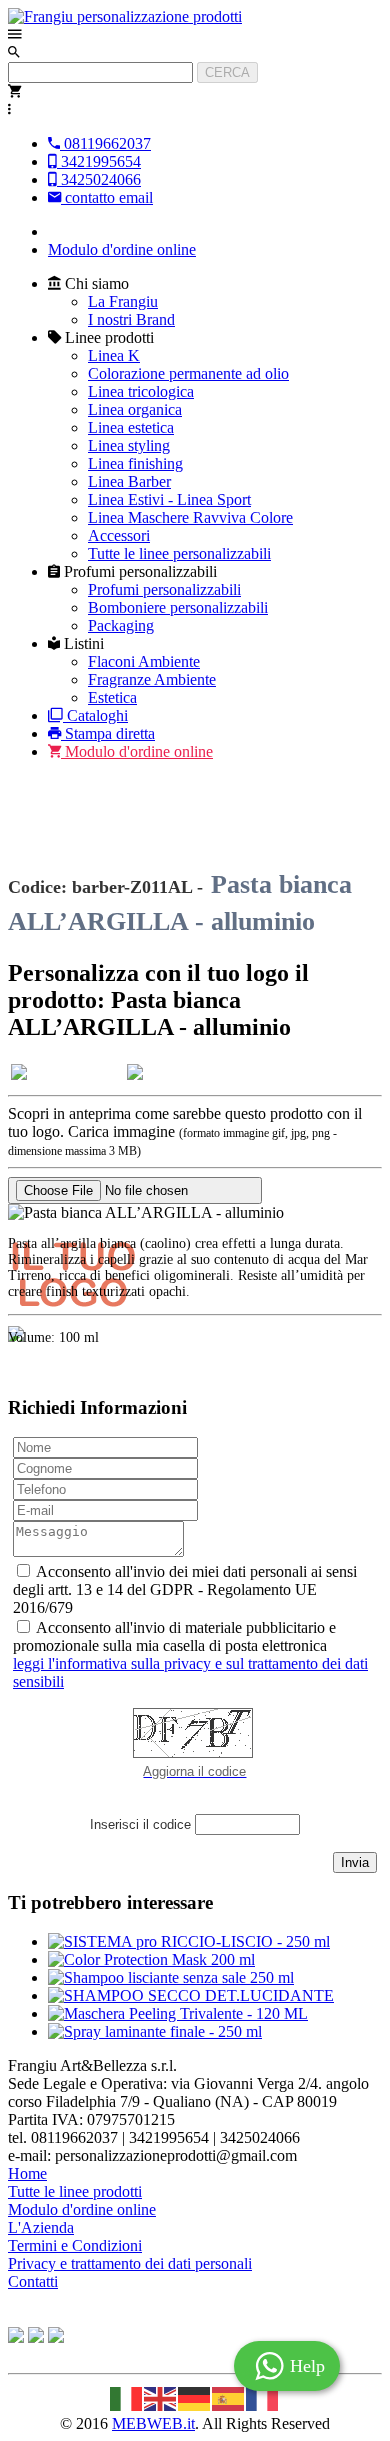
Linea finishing (135, 463)
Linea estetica (131, 427)
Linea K (114, 355)
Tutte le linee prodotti (75, 2191)
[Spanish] (229, 2396)
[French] (263, 2396)
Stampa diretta (110, 733)
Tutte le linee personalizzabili (179, 553)
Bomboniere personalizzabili (178, 607)
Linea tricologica (141, 391)
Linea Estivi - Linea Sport (169, 499)
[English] (161, 2396)
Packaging (121, 625)
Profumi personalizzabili (164, 589)
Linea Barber (129, 481)
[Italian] (127, 2396)
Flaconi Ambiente (144, 661)
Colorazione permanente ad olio (188, 373)
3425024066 (99, 179)
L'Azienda (41, 2227)
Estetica (112, 697)
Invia (355, 1862)
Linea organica (135, 409)
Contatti (33, 2281)
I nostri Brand (131, 319)
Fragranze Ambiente (152, 679)
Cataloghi (97, 715)
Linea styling (129, 445)
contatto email (107, 197)
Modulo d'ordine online (122, 249)
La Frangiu (123, 301)
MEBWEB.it (153, 2423)
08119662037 (105, 143)
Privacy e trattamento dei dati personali (130, 2263)
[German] (195, 2396)
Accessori (119, 535)
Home (27, 2173)
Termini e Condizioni (75, 2245)
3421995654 (99, 161)
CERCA (227, 72)
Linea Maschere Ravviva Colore (190, 517)
